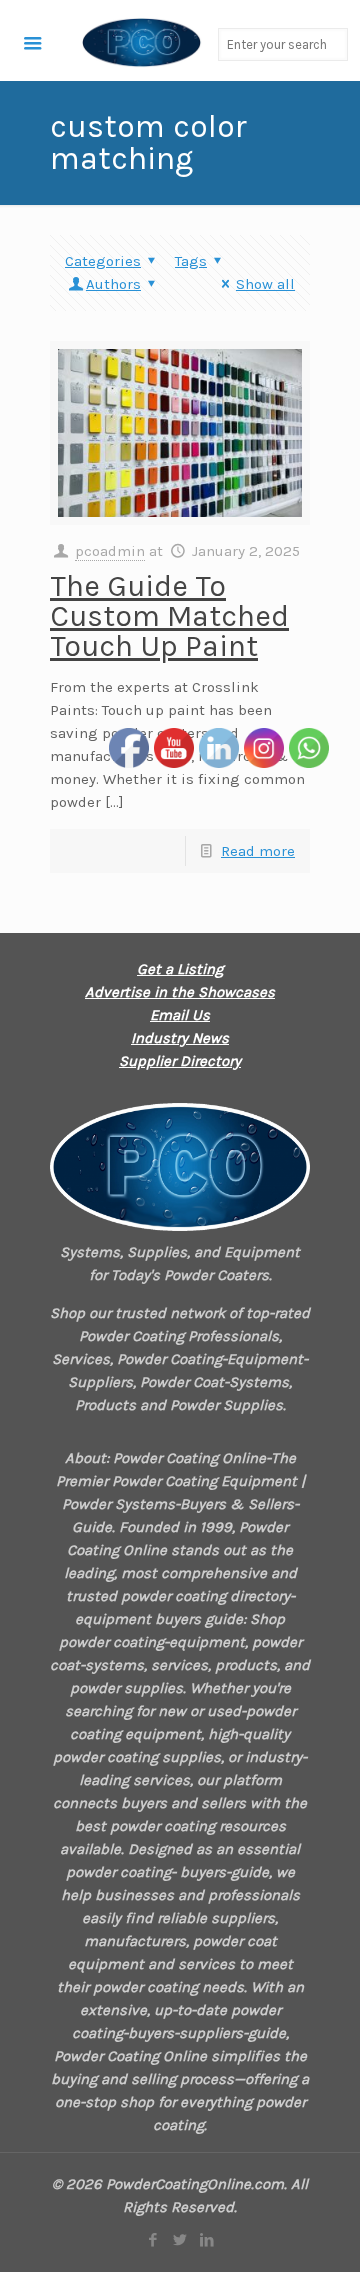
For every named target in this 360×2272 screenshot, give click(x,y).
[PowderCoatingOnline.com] (101, 41)
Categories (103, 261)
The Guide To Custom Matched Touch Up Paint (169, 616)
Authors (113, 284)
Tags (191, 261)
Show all (265, 284)
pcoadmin (110, 551)
